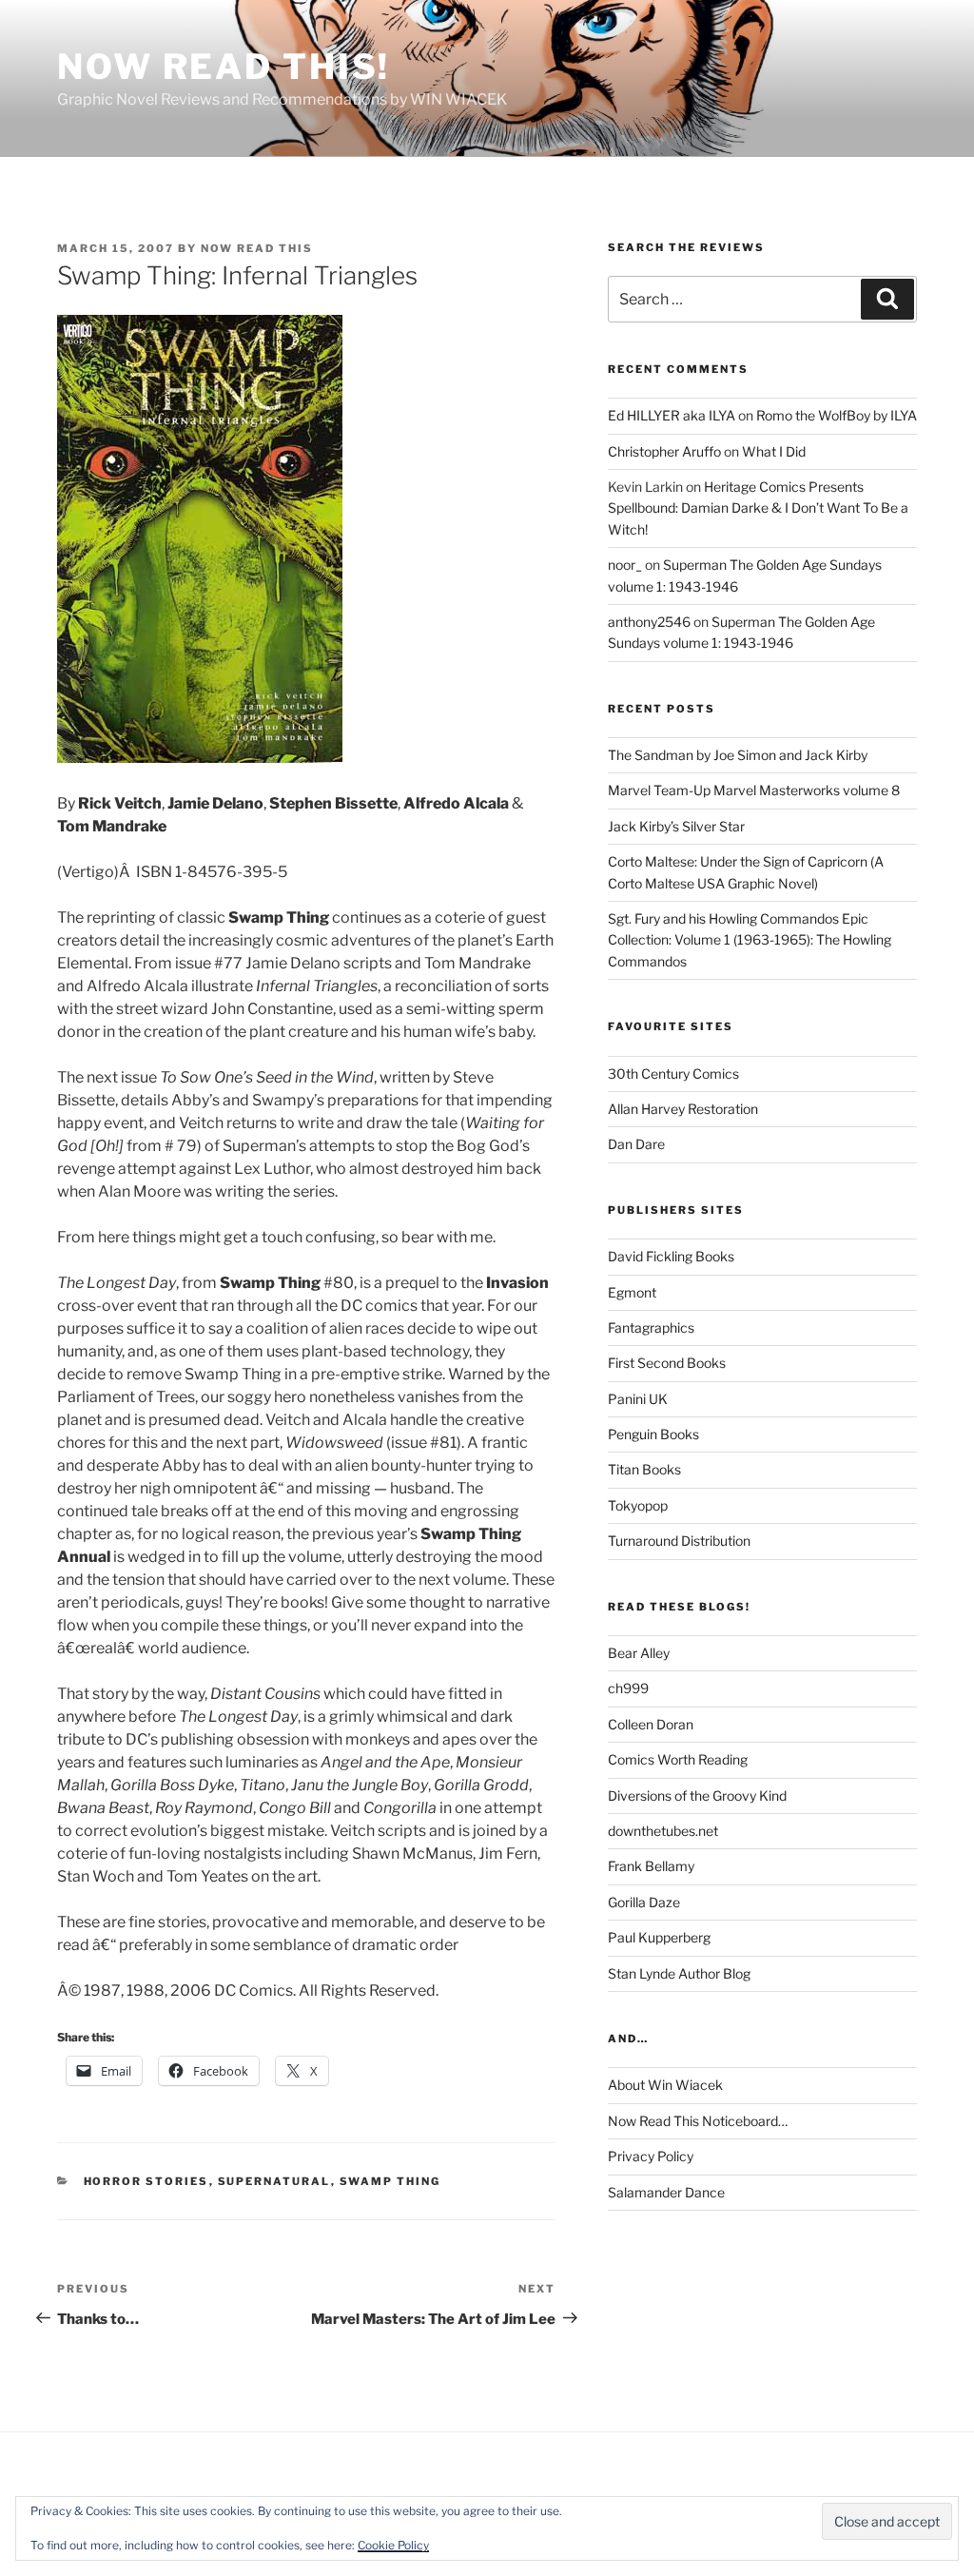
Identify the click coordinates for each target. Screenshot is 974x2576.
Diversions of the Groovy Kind (697, 1795)
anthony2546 (649, 622)
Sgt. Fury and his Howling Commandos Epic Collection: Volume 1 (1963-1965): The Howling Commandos (750, 940)
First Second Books (667, 1363)
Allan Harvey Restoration (683, 1109)
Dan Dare (636, 1144)
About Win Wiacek (665, 2085)
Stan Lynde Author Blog (679, 1973)
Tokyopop (638, 1505)
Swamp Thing (390, 2181)
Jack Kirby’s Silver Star (676, 826)
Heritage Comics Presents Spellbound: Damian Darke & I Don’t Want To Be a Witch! (758, 508)
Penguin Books (653, 1434)
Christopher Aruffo (664, 451)
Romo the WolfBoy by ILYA (837, 415)
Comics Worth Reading (678, 1759)
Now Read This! (224, 67)
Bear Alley (639, 1653)
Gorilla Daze (644, 1902)
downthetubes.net (663, 1831)
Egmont (632, 1292)
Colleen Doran (651, 1724)
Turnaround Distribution (679, 1541)
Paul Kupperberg (659, 1937)
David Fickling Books (671, 1256)
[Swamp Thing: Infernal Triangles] (200, 758)
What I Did (774, 451)
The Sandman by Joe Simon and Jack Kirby (738, 755)
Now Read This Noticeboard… (698, 2121)
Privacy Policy (651, 2156)
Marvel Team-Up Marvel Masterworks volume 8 (754, 790)
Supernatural (274, 2181)
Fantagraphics (651, 1327)
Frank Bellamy (651, 1866)
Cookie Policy (393, 2545)
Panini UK (638, 1399)
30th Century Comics (673, 1073)
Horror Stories (146, 2181)
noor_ (625, 565)
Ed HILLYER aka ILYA (672, 415)
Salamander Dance (666, 2192)
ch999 (628, 1688)
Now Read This (257, 248)
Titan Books (644, 1469)
